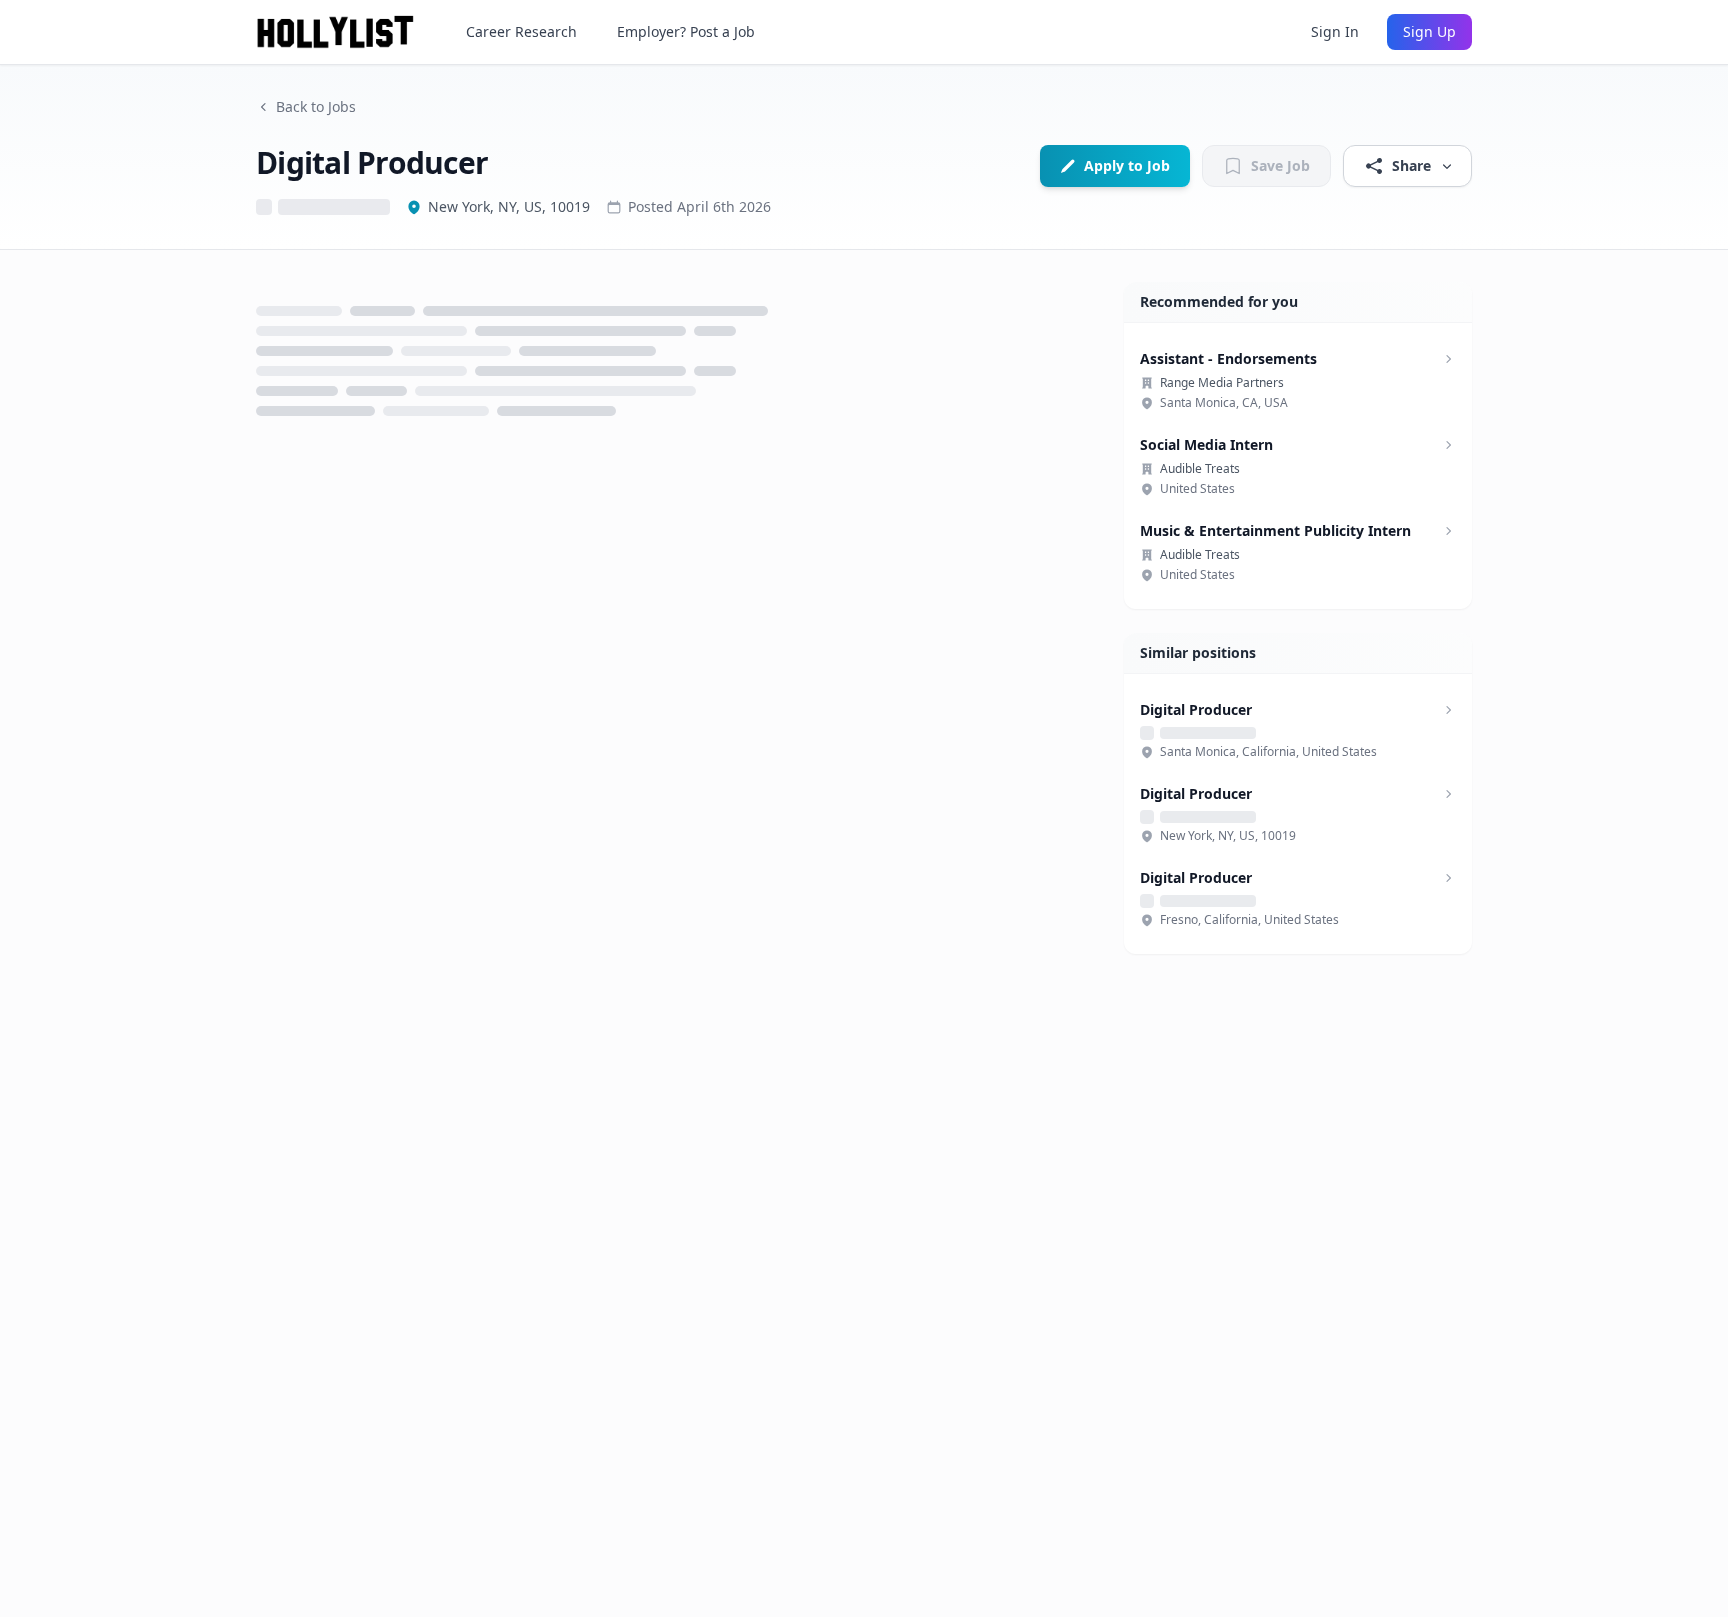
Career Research (521, 31)
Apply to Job (1127, 165)
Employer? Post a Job (686, 31)
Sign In (1335, 31)
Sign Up (1429, 31)
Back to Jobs (316, 106)
